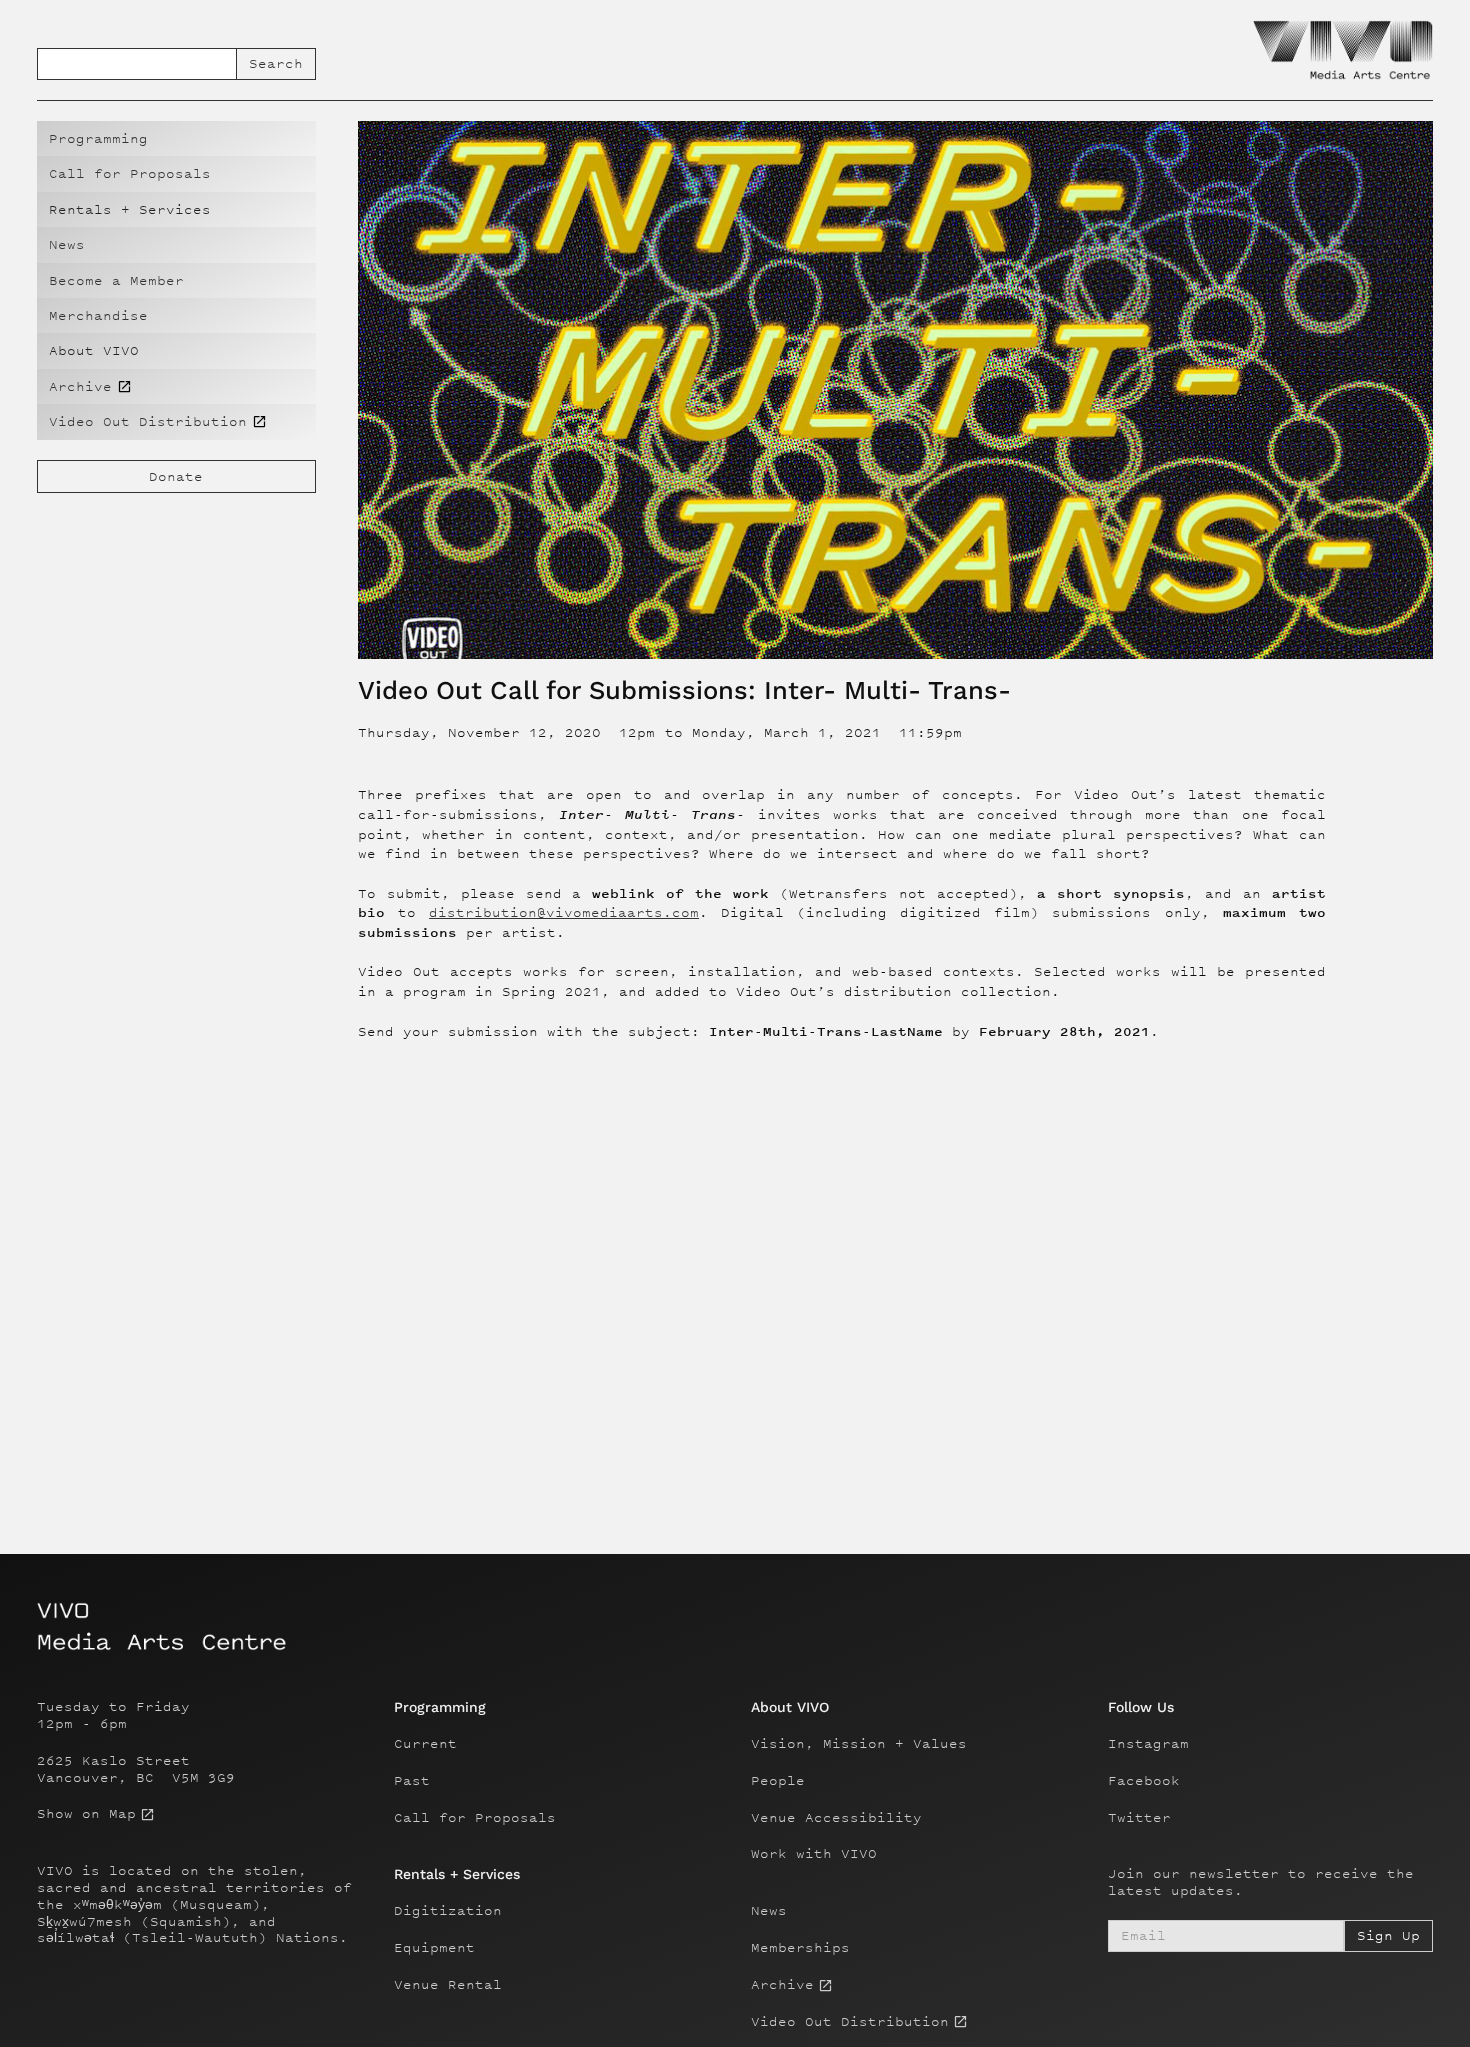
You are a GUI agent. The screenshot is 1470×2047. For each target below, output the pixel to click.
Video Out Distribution (850, 2022)
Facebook (1144, 1781)
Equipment (434, 1948)
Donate (176, 476)
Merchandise (98, 315)
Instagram (1148, 1744)
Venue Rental (448, 1985)
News (67, 244)
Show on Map (86, 1814)
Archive (782, 1985)
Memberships (800, 1948)
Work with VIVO (814, 1854)
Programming (98, 138)
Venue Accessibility (836, 1818)
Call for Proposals (130, 173)
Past (412, 1781)
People (778, 1781)
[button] (176, 209)
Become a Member (116, 280)
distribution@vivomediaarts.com (564, 912)
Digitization (448, 1911)
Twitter (1139, 1818)
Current (425, 1744)
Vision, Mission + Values (859, 1744)
